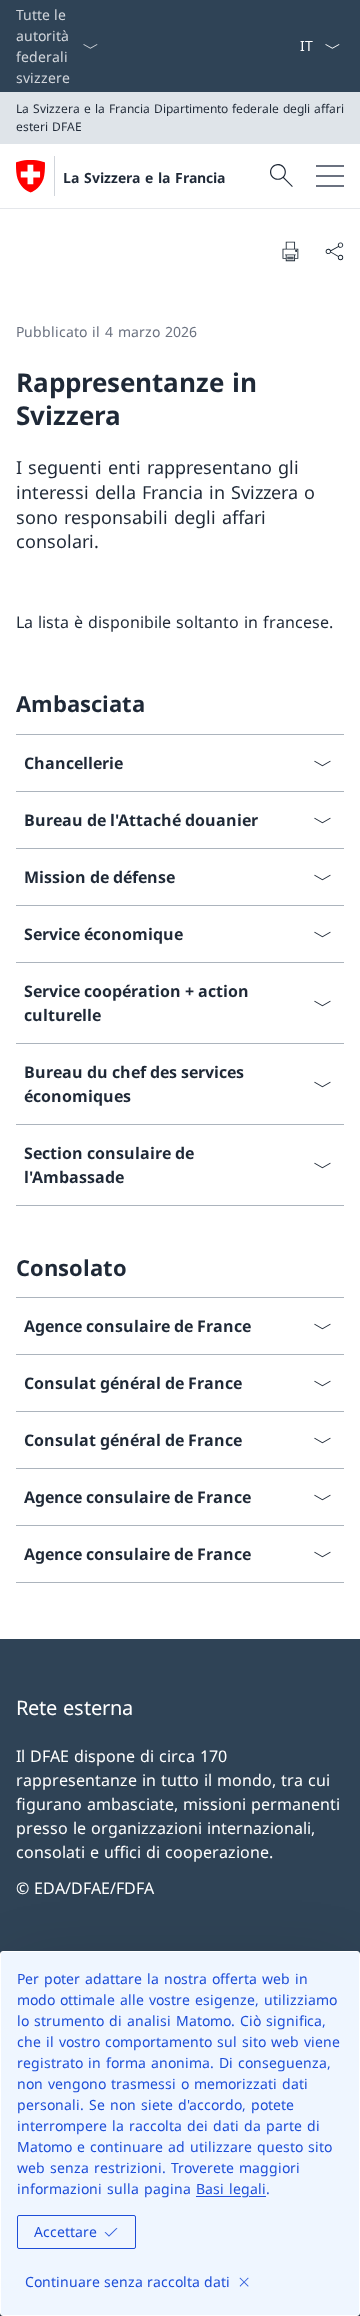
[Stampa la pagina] (290, 251)
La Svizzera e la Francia (144, 177)
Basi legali (231, 2188)
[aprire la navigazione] (330, 176)
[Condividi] (334, 251)
